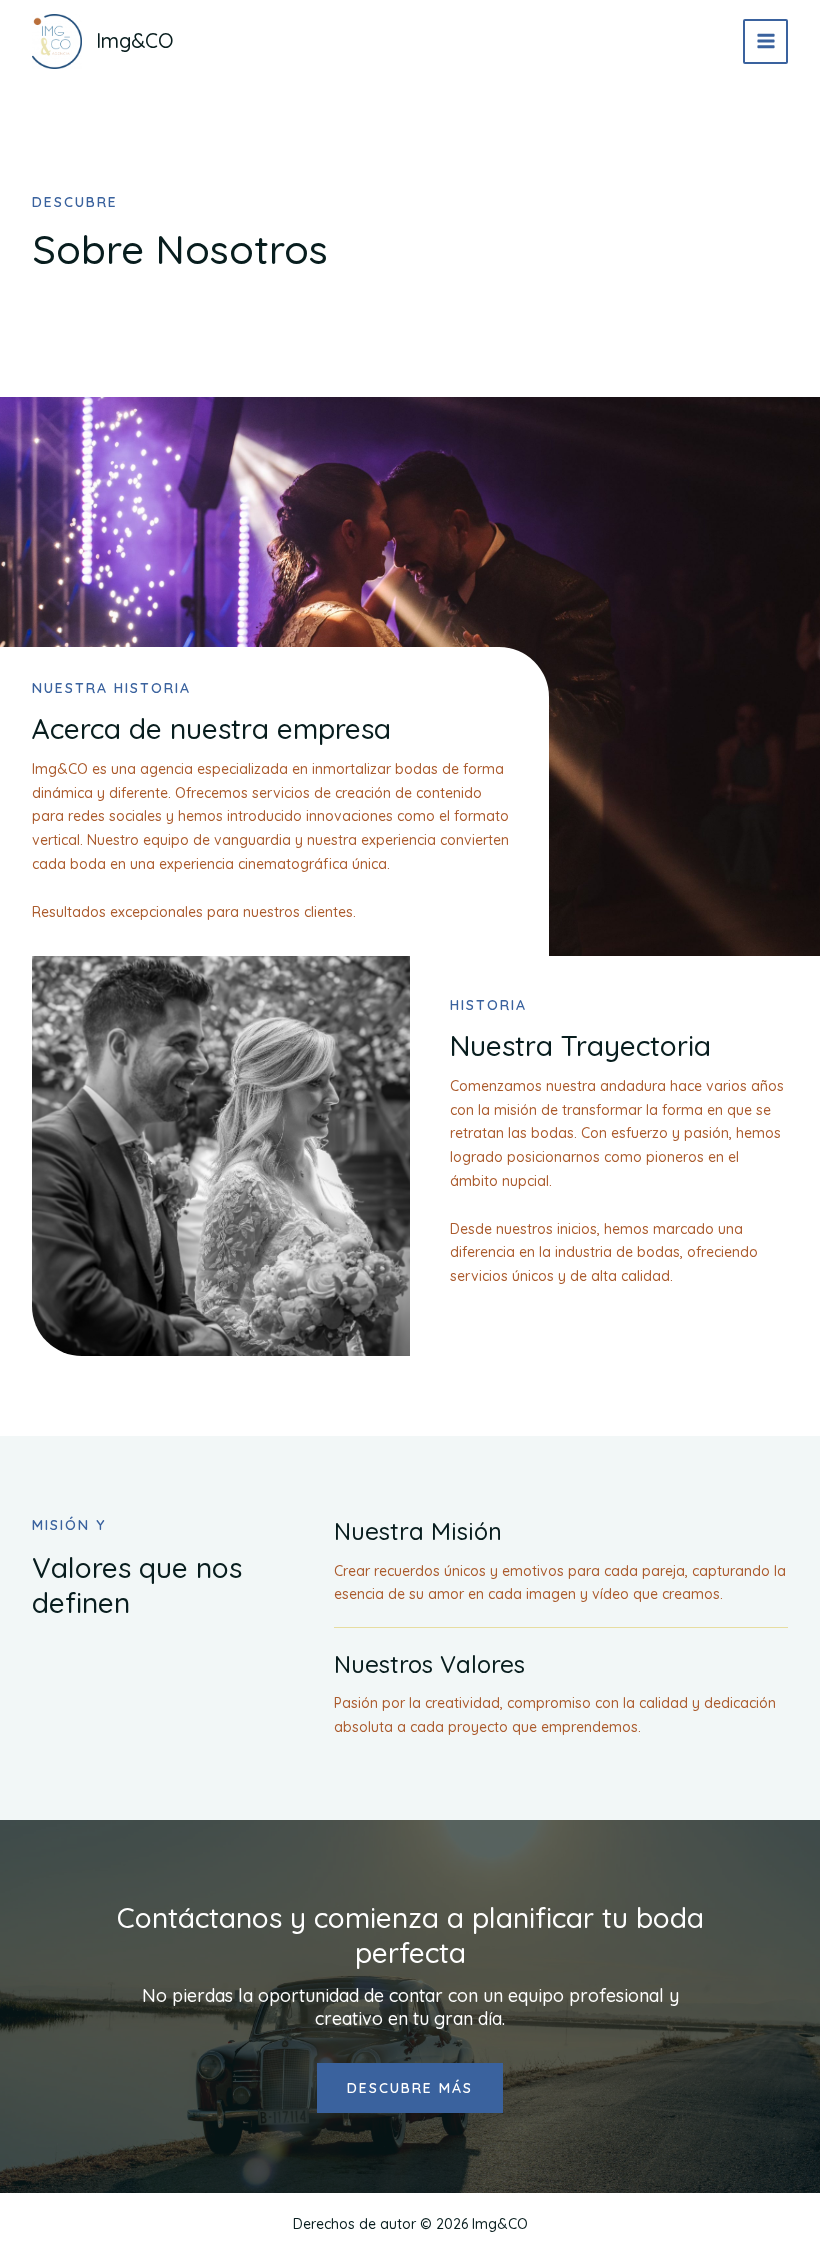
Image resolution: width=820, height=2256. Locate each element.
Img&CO (135, 40)
